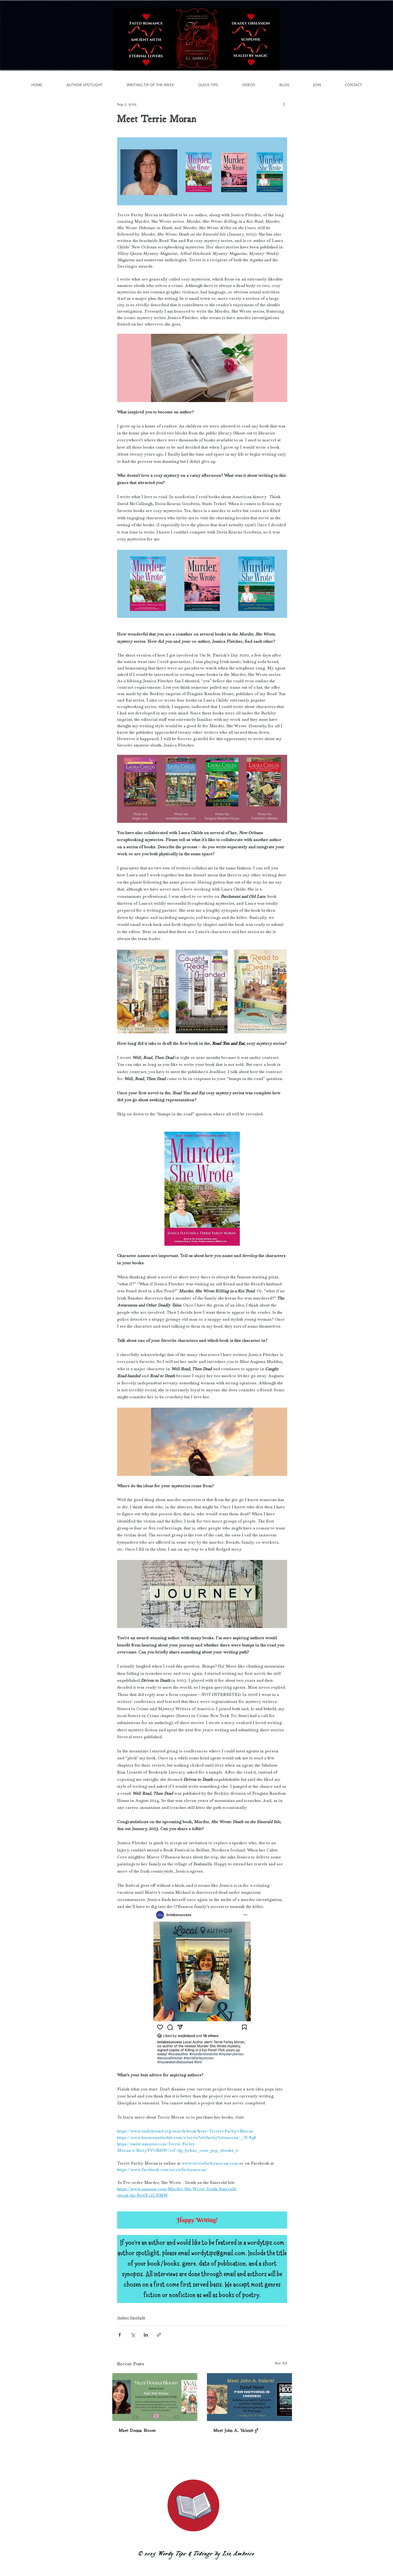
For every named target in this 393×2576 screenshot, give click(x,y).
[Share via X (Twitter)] (133, 2335)
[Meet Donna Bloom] (155, 2397)
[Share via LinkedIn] (146, 2335)
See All (281, 2363)
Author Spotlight (131, 2318)
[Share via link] (159, 2335)
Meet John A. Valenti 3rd (236, 2430)
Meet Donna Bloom (137, 2430)
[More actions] (284, 104)
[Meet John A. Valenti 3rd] (249, 2397)
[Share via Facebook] (120, 2335)
